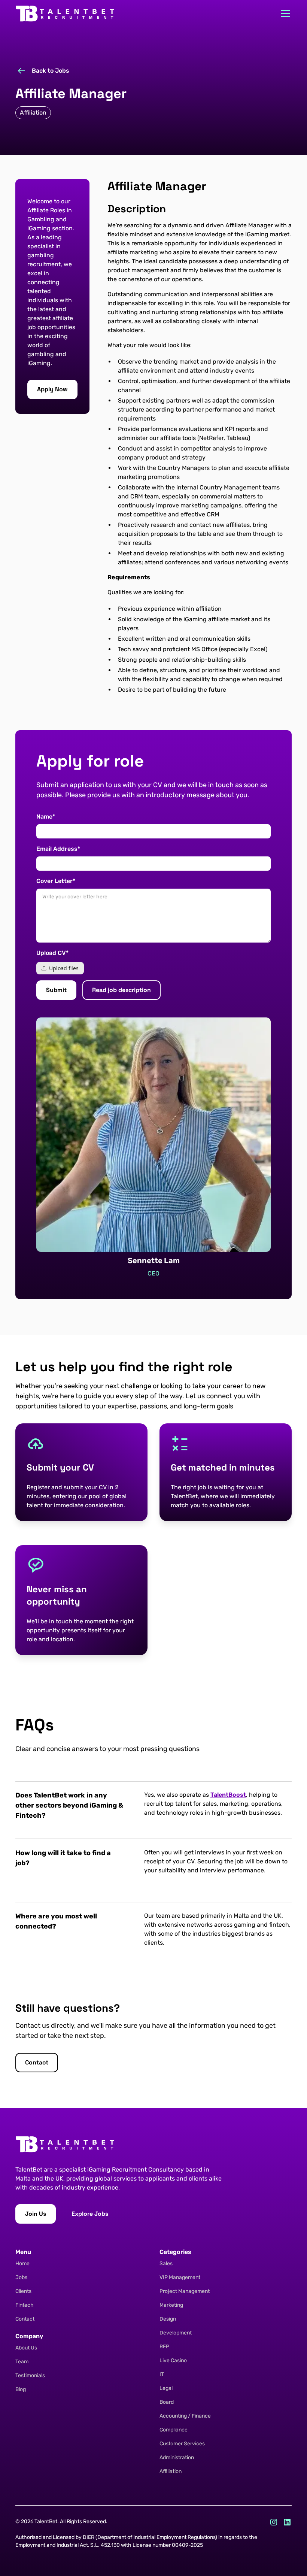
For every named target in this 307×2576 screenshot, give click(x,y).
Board (167, 2402)
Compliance (174, 2430)
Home (22, 2264)
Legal (166, 2388)
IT (162, 2374)
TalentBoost (228, 1795)
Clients (23, 2291)
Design (168, 2319)
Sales (166, 2264)
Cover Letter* (56, 881)
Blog (21, 2389)
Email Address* (58, 849)
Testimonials (30, 2375)
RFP (164, 2347)
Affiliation (171, 2471)
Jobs (21, 2277)
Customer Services (182, 2444)
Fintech (25, 2305)
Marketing (171, 2305)
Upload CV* (52, 953)
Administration (177, 2457)
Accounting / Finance (185, 2416)
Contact (25, 2319)
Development (176, 2333)
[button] (284, 13)
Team (22, 2362)
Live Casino (173, 2360)
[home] (65, 13)
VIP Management (180, 2277)
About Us (26, 2348)
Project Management (185, 2291)
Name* (46, 817)
